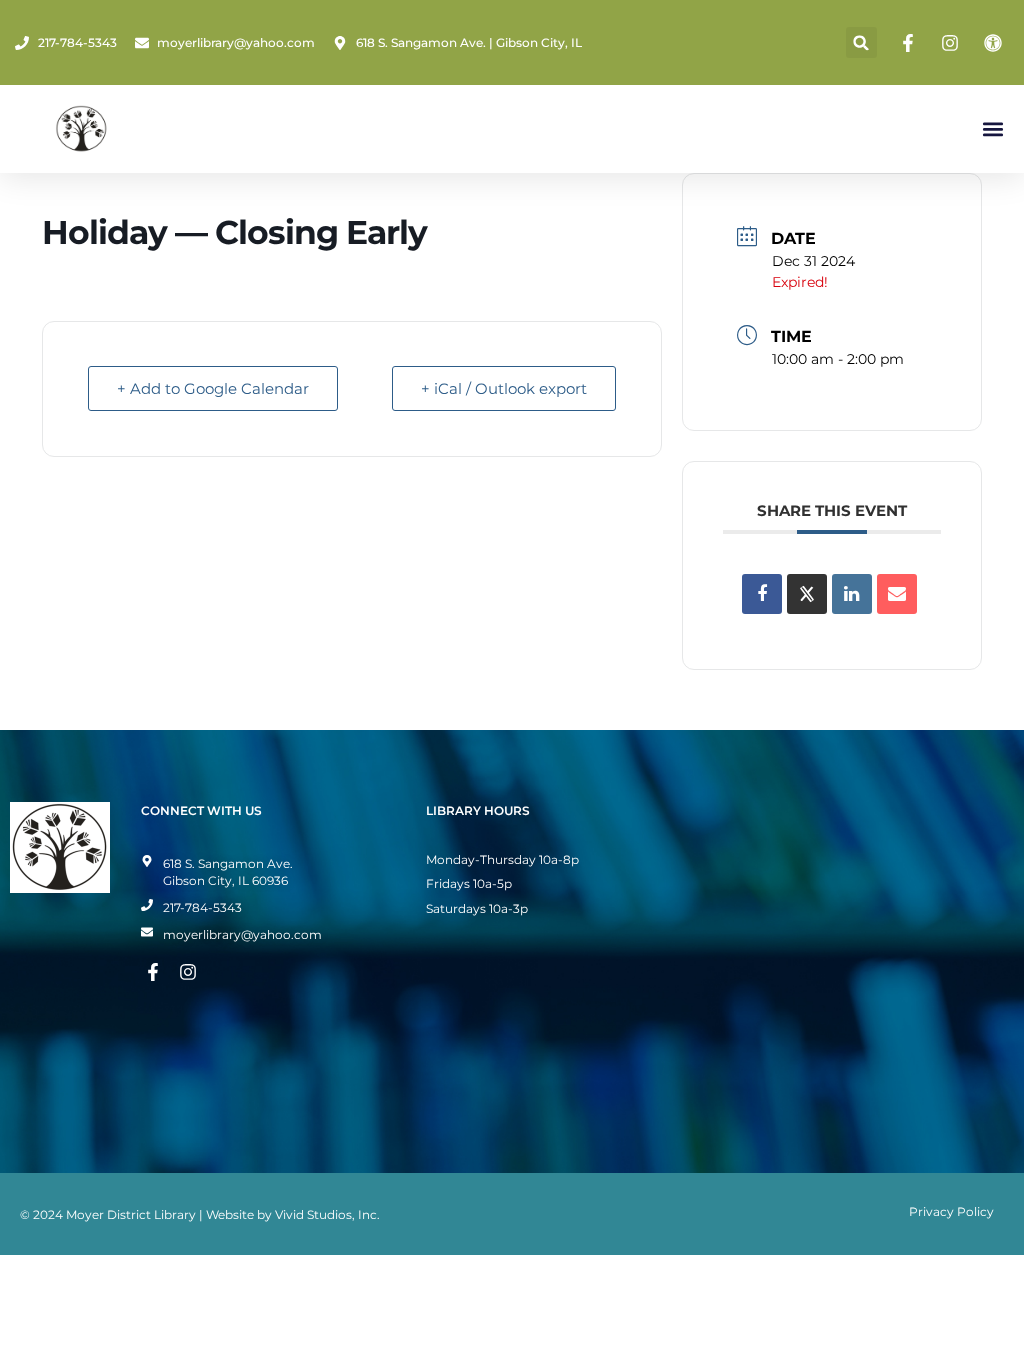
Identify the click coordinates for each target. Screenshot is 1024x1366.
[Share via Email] (897, 594)
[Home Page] (81, 129)
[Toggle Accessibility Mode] (996, 43)
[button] (861, 42)
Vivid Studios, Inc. (327, 1214)
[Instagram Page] (953, 43)
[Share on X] (807, 594)
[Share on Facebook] (762, 594)
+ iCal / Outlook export (504, 388)
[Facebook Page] (911, 43)
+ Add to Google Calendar (213, 388)
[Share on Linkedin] (852, 594)
